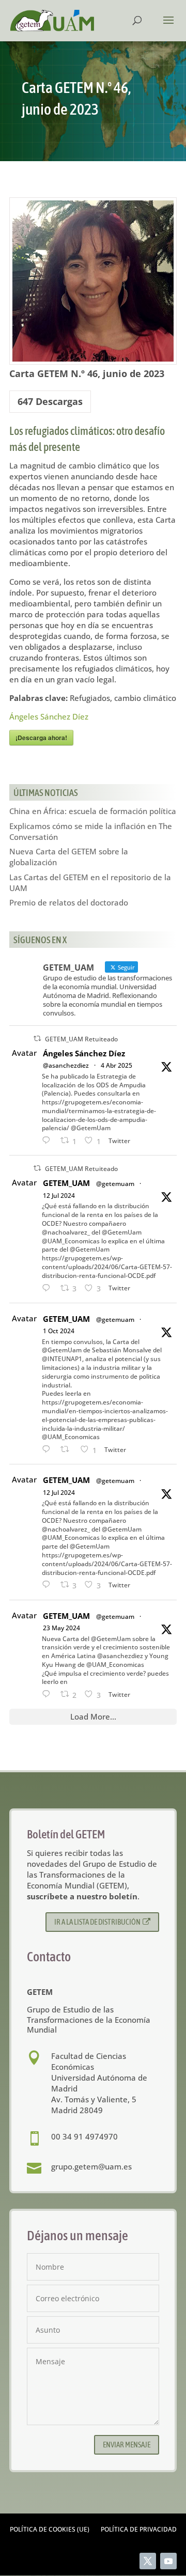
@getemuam (115, 1184)
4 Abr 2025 (117, 1065)
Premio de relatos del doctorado (69, 902)
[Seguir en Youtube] (168, 2561)
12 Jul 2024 (59, 1196)
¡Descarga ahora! (41, 738)
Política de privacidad (139, 2530)
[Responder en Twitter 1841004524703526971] (49, 1450)
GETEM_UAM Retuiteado (81, 1039)
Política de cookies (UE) (50, 2530)
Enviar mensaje (127, 2445)
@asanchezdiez (66, 1065)
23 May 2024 (61, 1628)
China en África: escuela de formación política (93, 811)
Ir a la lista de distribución (97, 1922)
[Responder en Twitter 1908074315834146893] (49, 1141)
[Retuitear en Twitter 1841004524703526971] (68, 1450)
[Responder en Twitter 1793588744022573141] (49, 1695)
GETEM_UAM (66, 1183)
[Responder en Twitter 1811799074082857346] (49, 1289)
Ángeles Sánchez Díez (49, 716)
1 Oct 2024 (59, 1331)
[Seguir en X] (148, 2561)
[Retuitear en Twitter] (37, 1039)
